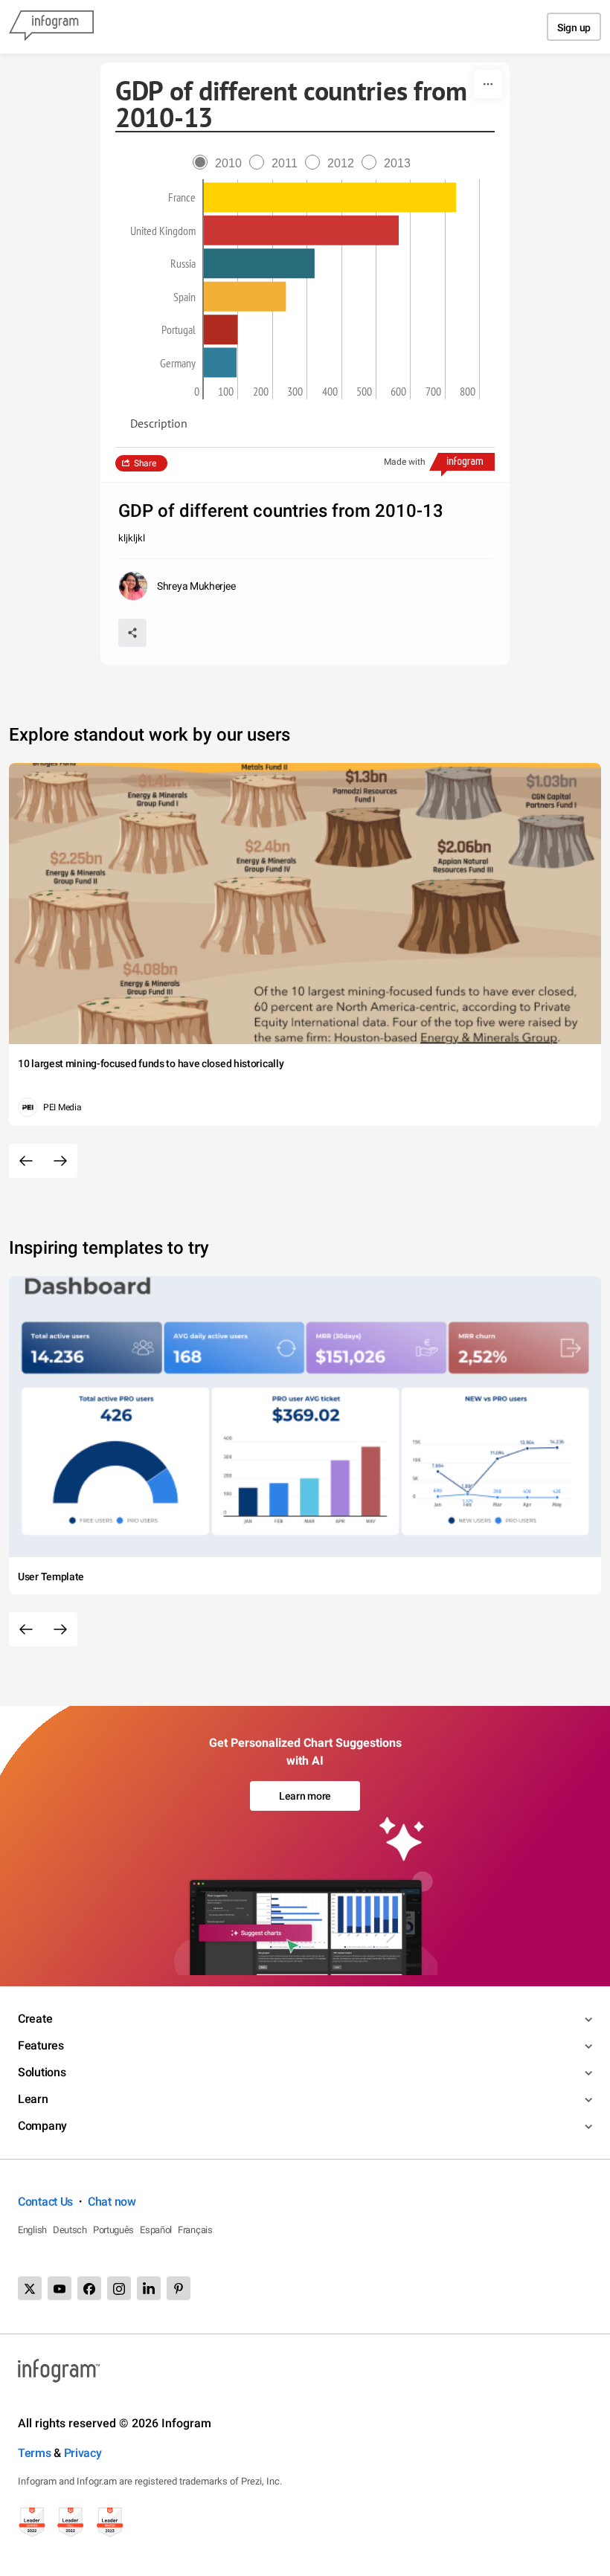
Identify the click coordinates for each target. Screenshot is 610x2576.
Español (156, 2230)
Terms (35, 2453)
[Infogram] (51, 27)
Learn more (305, 1796)
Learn (33, 2099)
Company (42, 2126)
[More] (488, 84)
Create (35, 2019)
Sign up (574, 28)
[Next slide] (60, 1161)
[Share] (132, 633)
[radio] (221, 163)
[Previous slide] (26, 1161)
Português (113, 2230)
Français (195, 2230)
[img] (330, 198)
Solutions (42, 2072)
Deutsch (70, 2230)
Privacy (83, 2453)
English (32, 2230)
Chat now (112, 2202)
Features (41, 2045)
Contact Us (45, 2202)
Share (145, 463)
